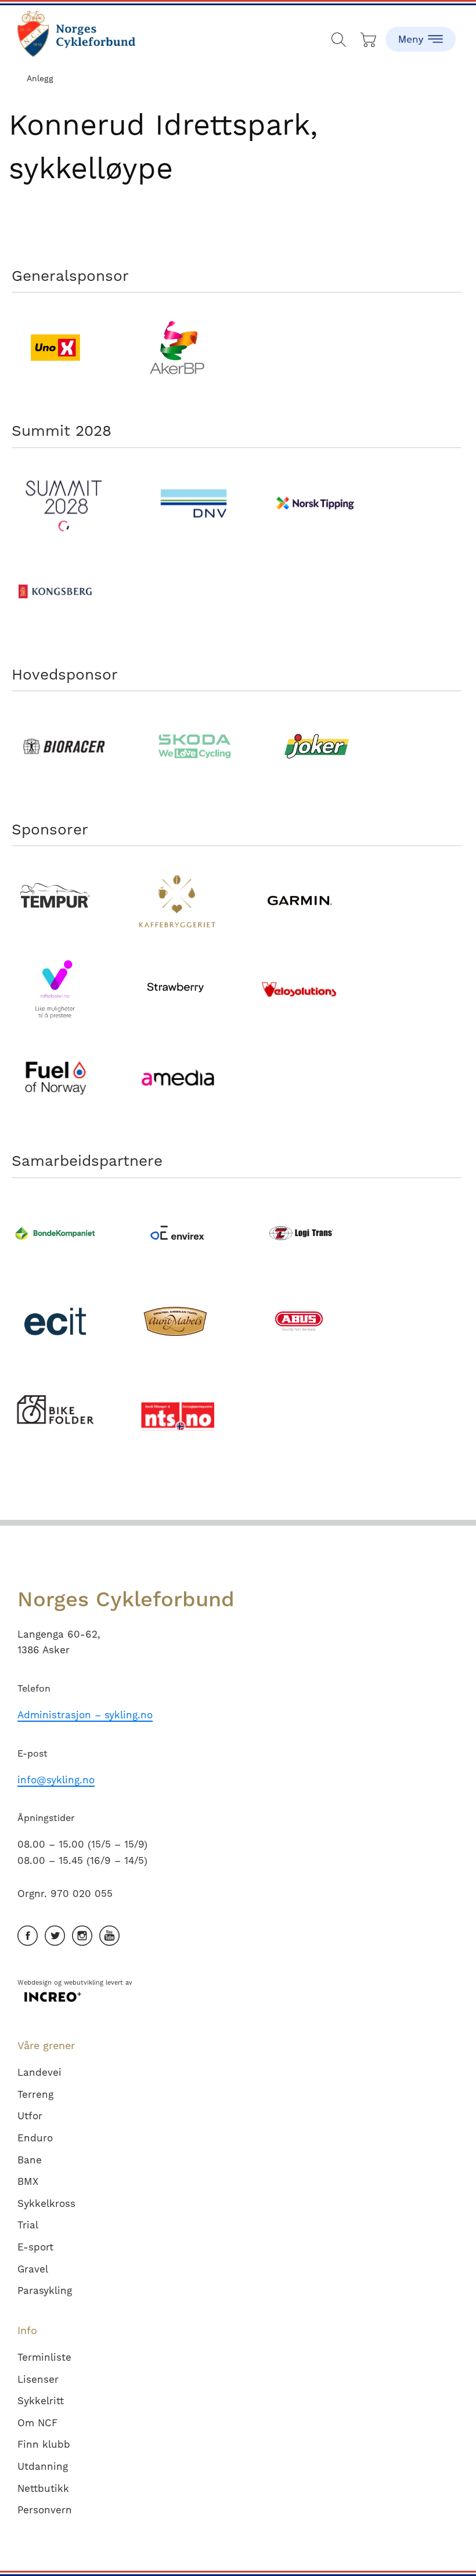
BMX (28, 2181)
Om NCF (37, 2423)
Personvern (45, 2510)
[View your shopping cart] (369, 37)
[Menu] (420, 32)
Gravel (33, 2269)
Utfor (30, 2116)
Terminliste (44, 2357)
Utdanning (43, 2466)
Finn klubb (44, 2444)
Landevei (39, 2072)
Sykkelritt (41, 2401)
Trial (28, 2225)
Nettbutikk (43, 2488)
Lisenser (38, 2379)
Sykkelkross (46, 2203)
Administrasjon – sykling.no (85, 1715)
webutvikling (84, 1983)
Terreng (35, 2094)
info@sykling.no (56, 1780)
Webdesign (35, 1983)
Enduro (35, 2138)
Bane (30, 2160)
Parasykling (45, 2290)
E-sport (35, 2247)
